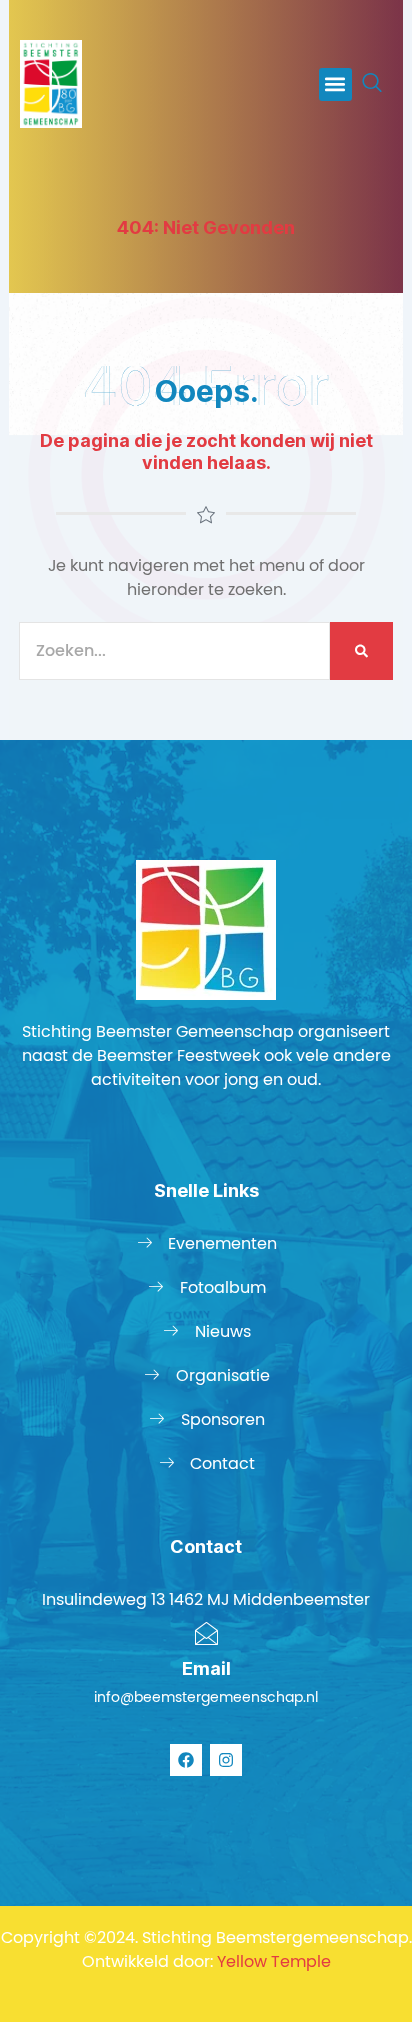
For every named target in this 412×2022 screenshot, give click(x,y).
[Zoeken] (361, 651)
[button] (335, 84)
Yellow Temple (274, 1961)
